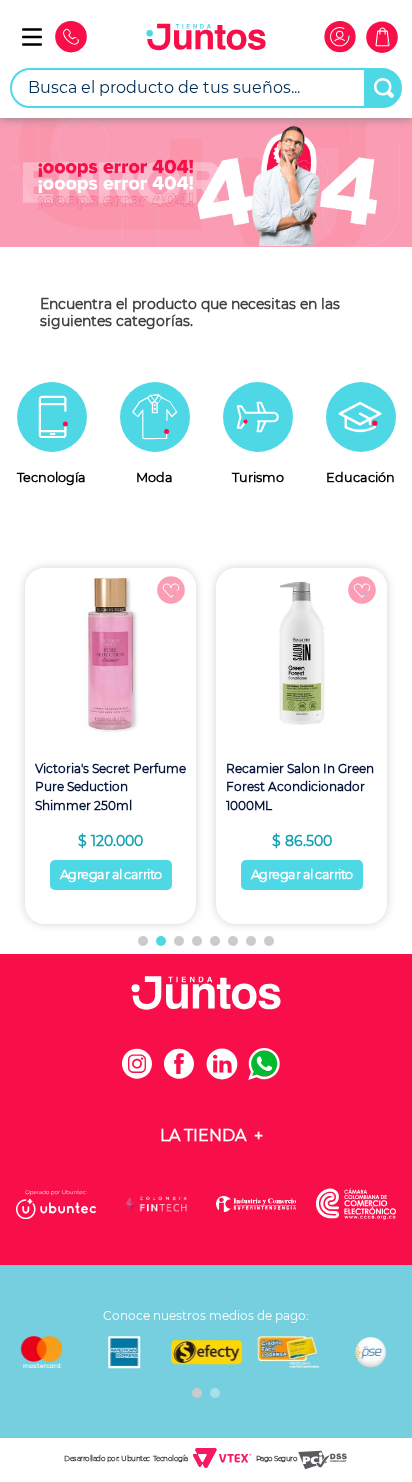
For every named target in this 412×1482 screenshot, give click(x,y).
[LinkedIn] (227, 1074)
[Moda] (155, 446)
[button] (143, 941)
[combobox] (206, 88)
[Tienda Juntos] (206, 39)
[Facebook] (185, 1074)
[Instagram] (143, 1074)
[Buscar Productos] (384, 88)
